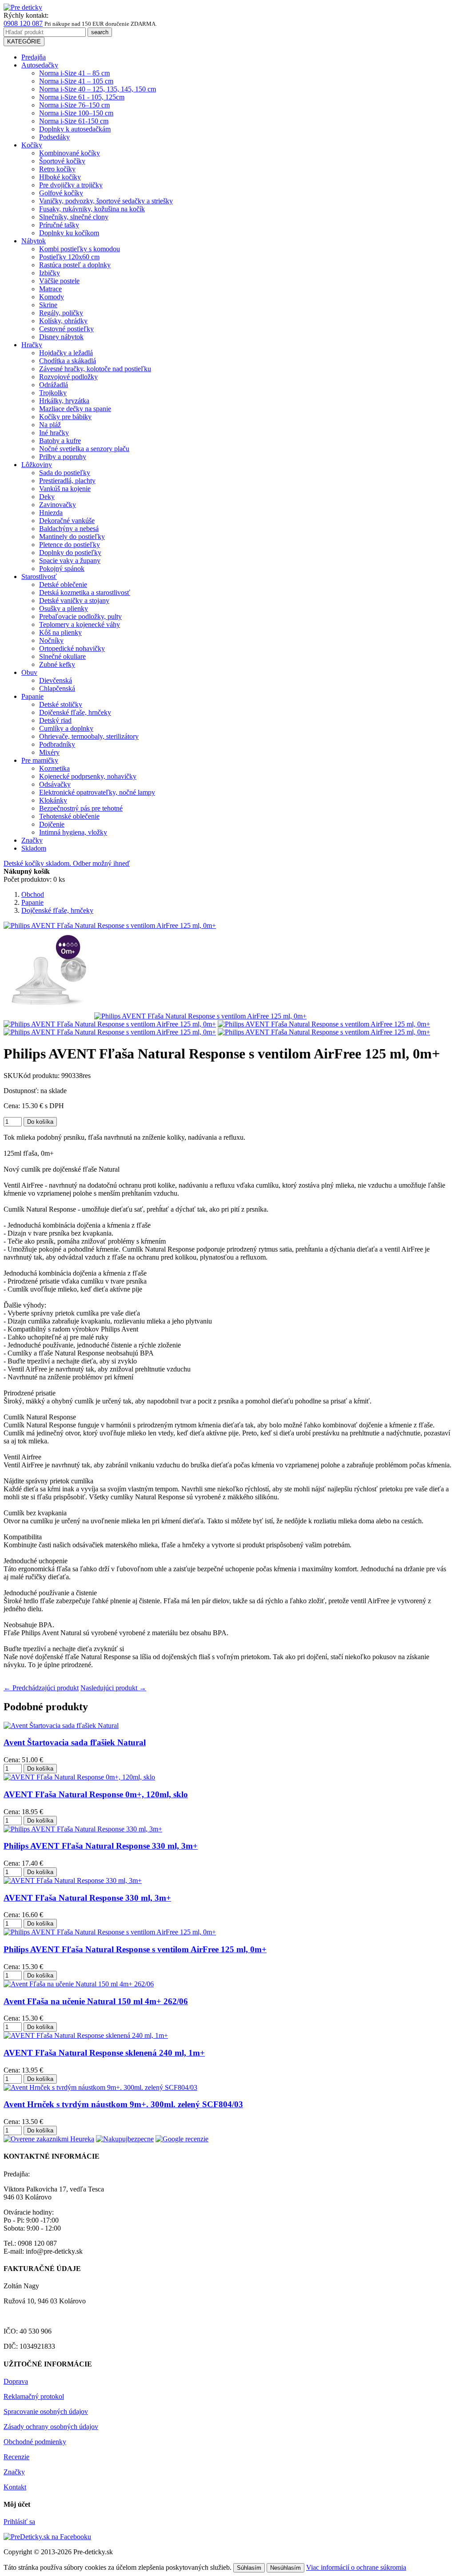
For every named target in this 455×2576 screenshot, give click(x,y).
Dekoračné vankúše (67, 521)
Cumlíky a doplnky (66, 728)
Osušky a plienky (64, 608)
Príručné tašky (59, 225)
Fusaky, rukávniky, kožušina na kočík (92, 209)
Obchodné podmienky (35, 2442)
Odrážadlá (54, 385)
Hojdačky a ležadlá (66, 353)
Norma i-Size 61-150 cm (74, 121)
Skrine (48, 305)
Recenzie (16, 2457)
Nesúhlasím (285, 2568)
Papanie (32, 696)
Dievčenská (56, 680)
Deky (47, 497)
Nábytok (34, 241)
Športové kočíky (62, 161)
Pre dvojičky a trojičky (71, 185)
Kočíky (32, 145)
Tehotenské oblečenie (69, 816)
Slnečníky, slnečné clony (74, 217)
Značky (32, 840)
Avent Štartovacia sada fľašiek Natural (75, 1742)
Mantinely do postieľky (72, 537)
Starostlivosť (39, 577)
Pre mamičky (40, 760)
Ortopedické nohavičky (72, 648)
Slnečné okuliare (62, 656)
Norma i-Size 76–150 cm (74, 105)
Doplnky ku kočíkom (69, 233)
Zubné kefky (57, 664)
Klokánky (53, 800)
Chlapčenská (57, 688)
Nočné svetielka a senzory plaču (84, 449)
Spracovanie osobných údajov (46, 2412)
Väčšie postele (59, 281)
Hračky (32, 345)
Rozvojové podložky (68, 377)
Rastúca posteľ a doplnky (75, 265)
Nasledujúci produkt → (113, 1688)
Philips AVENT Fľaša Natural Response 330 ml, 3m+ (101, 1846)
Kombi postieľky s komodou (80, 249)
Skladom (34, 848)
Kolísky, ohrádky (63, 321)
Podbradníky (57, 744)
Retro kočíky (57, 169)
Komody (52, 297)
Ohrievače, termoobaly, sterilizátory (89, 736)
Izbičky (50, 273)
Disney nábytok (61, 337)
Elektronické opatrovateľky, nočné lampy (97, 792)
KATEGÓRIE (24, 42)
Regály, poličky (61, 313)
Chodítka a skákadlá (68, 361)
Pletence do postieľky (70, 545)
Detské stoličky (61, 704)
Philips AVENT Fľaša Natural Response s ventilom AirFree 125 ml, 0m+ (135, 1949)
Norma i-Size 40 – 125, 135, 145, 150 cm (98, 89)
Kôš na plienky (60, 632)
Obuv (29, 672)
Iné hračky (54, 433)
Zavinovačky (58, 505)
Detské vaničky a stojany (74, 600)
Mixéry (49, 752)
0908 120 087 (23, 23)
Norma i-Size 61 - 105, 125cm (82, 97)
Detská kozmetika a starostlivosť (85, 592)
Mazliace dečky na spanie (75, 409)
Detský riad (55, 720)
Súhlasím (249, 2568)
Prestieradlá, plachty (67, 481)
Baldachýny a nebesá (69, 529)
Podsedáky (54, 137)
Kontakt (15, 2487)
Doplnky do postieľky (70, 553)
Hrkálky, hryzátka (64, 401)
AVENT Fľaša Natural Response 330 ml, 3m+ (87, 1898)
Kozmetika (54, 768)
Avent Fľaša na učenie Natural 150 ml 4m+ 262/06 (96, 2001)
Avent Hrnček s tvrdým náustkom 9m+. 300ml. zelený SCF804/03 (123, 2104)
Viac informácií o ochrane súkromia (356, 2567)
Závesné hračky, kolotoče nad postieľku (95, 369)
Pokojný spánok (62, 569)
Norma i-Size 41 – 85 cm (74, 73)
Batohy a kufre (60, 441)
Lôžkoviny (37, 465)
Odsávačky (55, 784)
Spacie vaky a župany (70, 561)
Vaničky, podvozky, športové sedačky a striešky (106, 201)
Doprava (16, 2381)
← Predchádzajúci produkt (41, 1688)
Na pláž (50, 425)
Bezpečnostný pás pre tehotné (81, 808)
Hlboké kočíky (60, 177)
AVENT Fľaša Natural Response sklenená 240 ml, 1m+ (104, 2053)
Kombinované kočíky (70, 153)
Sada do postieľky (65, 473)
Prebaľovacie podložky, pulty (80, 616)
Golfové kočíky (61, 193)
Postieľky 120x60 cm (69, 257)
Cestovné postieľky (66, 329)
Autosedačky (40, 65)
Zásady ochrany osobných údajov (51, 2427)
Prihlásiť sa (19, 2522)
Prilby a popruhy (63, 457)
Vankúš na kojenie (65, 489)
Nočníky (51, 640)
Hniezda (51, 513)
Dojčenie (52, 824)
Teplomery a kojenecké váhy (80, 624)
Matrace (50, 289)
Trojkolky (53, 393)
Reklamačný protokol (34, 2396)
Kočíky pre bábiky (65, 417)
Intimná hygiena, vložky (73, 832)
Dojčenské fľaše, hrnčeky (75, 712)
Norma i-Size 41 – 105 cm (76, 81)
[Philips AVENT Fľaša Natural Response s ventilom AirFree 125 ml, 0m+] (48, 1016)
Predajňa (34, 57)
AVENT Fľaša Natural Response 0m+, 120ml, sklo (96, 1794)
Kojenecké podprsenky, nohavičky (88, 776)
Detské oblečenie (63, 585)
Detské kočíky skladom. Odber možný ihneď (67, 863)
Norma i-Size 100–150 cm (76, 113)
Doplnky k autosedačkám (75, 129)
